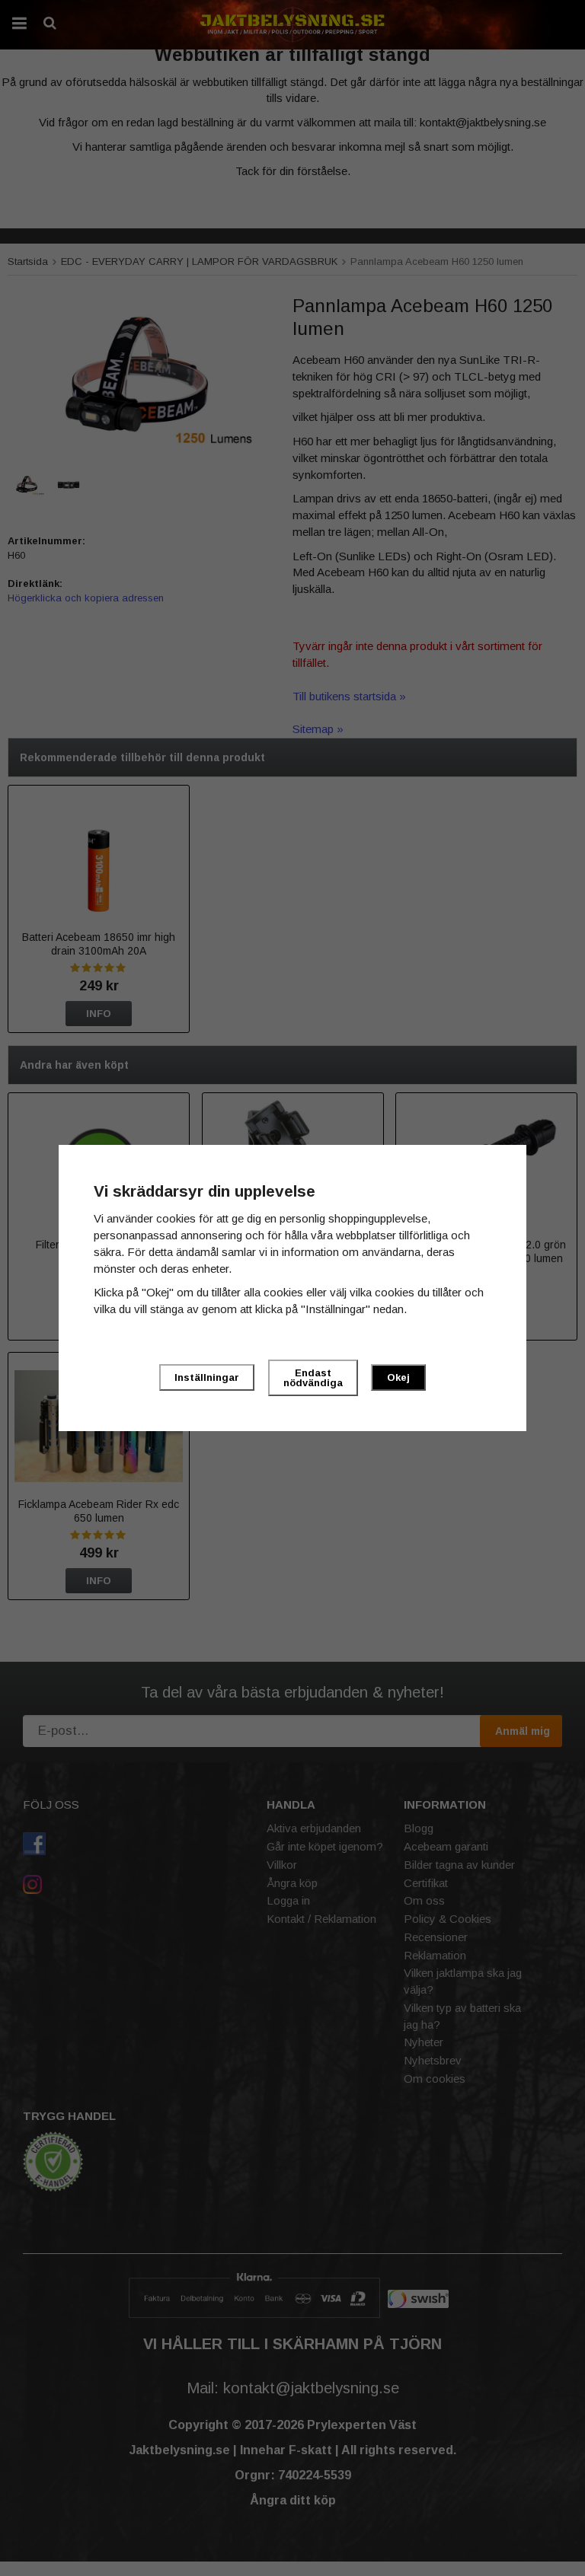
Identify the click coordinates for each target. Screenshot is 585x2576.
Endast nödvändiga (313, 1378)
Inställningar (207, 1377)
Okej (398, 1377)
